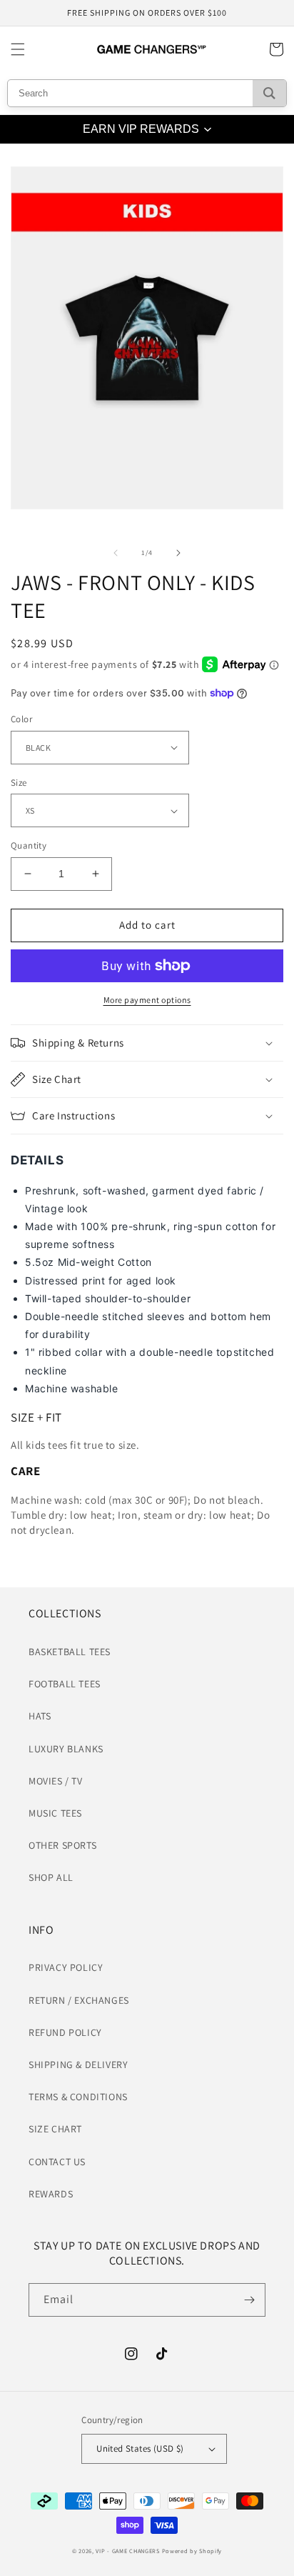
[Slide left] (116, 553)
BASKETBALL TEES (70, 1652)
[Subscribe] (249, 2300)
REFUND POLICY (65, 2032)
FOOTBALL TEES (65, 1684)
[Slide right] (178, 553)
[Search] (269, 93)
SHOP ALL (51, 1877)
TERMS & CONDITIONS (78, 2097)
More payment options (147, 1000)
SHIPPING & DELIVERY (78, 2065)
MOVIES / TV (56, 1781)
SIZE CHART (55, 2129)
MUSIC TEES (55, 1813)
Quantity (29, 845)
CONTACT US (57, 2162)
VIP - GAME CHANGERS (127, 2551)
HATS (40, 1716)
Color (21, 719)
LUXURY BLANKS (66, 1749)
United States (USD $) (140, 2448)
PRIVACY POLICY (66, 1967)
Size (19, 783)
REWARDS (51, 2194)
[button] (18, 49)
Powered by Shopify (192, 2551)
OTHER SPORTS (62, 1845)
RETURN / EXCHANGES (79, 2000)
